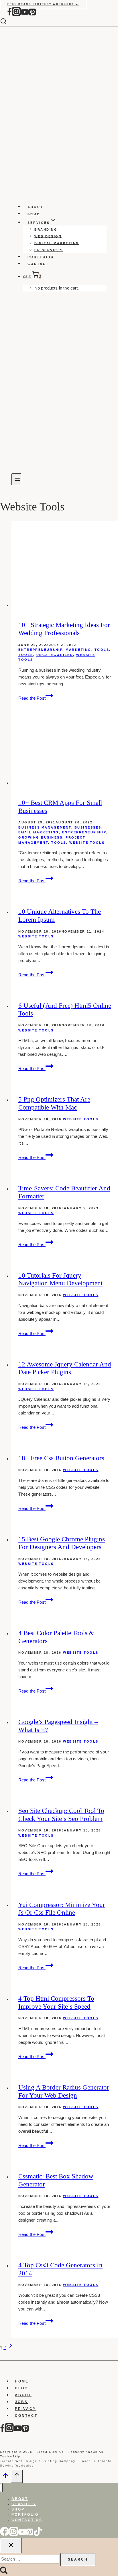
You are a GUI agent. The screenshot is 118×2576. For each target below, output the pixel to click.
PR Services (49, 250)
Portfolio (41, 257)
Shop (34, 213)
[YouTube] (25, 15)
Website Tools (87, 843)
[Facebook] (9, 15)
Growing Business (40, 837)
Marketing (78, 650)
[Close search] (11, 2546)
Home (22, 2381)
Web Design (48, 236)
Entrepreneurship (40, 650)
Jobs (21, 2402)
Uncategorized (55, 655)
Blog (21, 2388)
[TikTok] (38, 2535)
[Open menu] (16, 479)
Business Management (45, 827)
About (35, 207)
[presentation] (65, 565)
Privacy (25, 2409)
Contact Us (27, 2520)
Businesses (88, 827)
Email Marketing (39, 832)
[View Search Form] (8, 22)
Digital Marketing (57, 243)
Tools (102, 650)
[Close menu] (1, 2488)
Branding (46, 229)
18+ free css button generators (61, 1458)
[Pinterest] (32, 15)
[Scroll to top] (5, 2477)
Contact (38, 264)
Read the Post (36, 698)
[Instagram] (16, 15)
